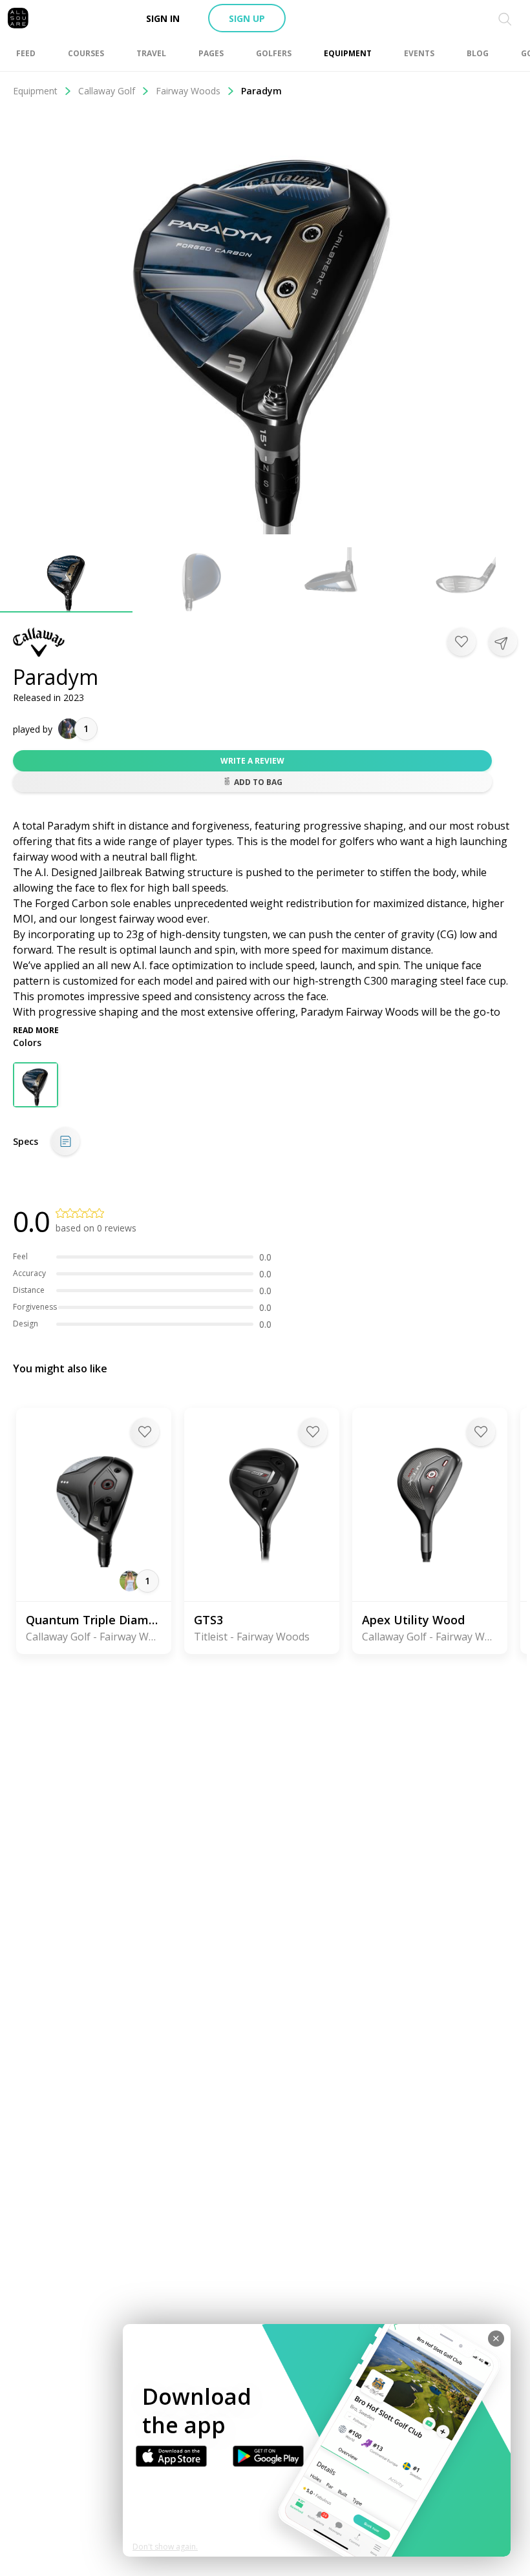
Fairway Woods (188, 91)
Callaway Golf (107, 91)
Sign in (163, 18)
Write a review (252, 761)
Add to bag (258, 782)
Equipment (35, 91)
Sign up (247, 18)
